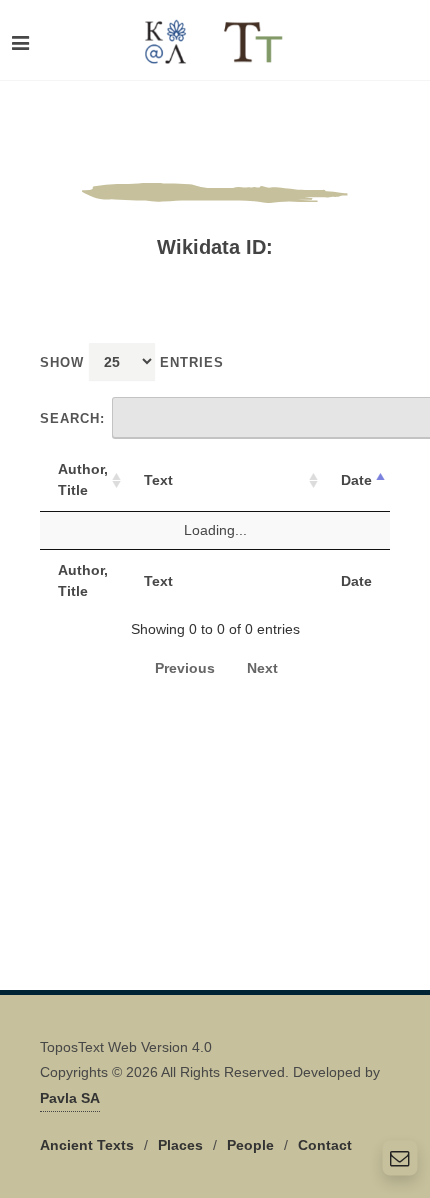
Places (180, 1145)
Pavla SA (70, 1098)
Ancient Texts (87, 1145)
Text (158, 480)
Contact (325, 1145)
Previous (185, 668)
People (250, 1145)
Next (262, 668)
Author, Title (83, 479)
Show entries (132, 362)
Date (356, 480)
